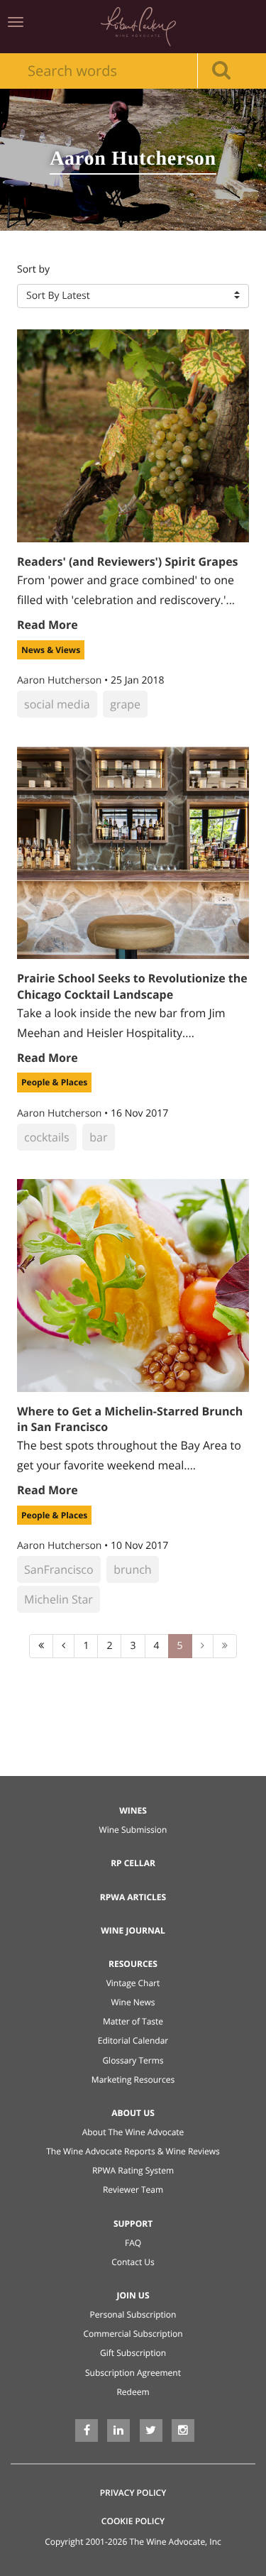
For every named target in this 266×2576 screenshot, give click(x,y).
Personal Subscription (133, 2314)
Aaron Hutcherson (61, 680)
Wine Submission (133, 1830)
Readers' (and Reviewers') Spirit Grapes (128, 561)
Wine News (133, 2002)
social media (57, 704)
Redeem (133, 2392)
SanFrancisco (59, 1569)
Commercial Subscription (133, 2334)
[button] (133, 296)
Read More (48, 625)
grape (125, 704)
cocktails (47, 1137)
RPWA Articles (133, 1897)
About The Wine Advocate (133, 2132)
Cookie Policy (133, 2521)
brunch (132, 1569)
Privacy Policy (133, 2493)
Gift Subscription (133, 2353)
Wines (133, 1810)
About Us (133, 2113)
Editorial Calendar (133, 2040)
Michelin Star (59, 1599)
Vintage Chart (133, 1983)
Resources (133, 1964)
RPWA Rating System (133, 2170)
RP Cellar (133, 1863)
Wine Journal (133, 1930)
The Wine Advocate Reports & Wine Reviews (133, 2151)
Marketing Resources (133, 2079)
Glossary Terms (133, 2060)
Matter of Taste (133, 2021)
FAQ (133, 2243)
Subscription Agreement (133, 2373)
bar (98, 1137)
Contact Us (133, 2262)
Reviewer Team (133, 2189)
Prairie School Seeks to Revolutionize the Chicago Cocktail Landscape (132, 986)
